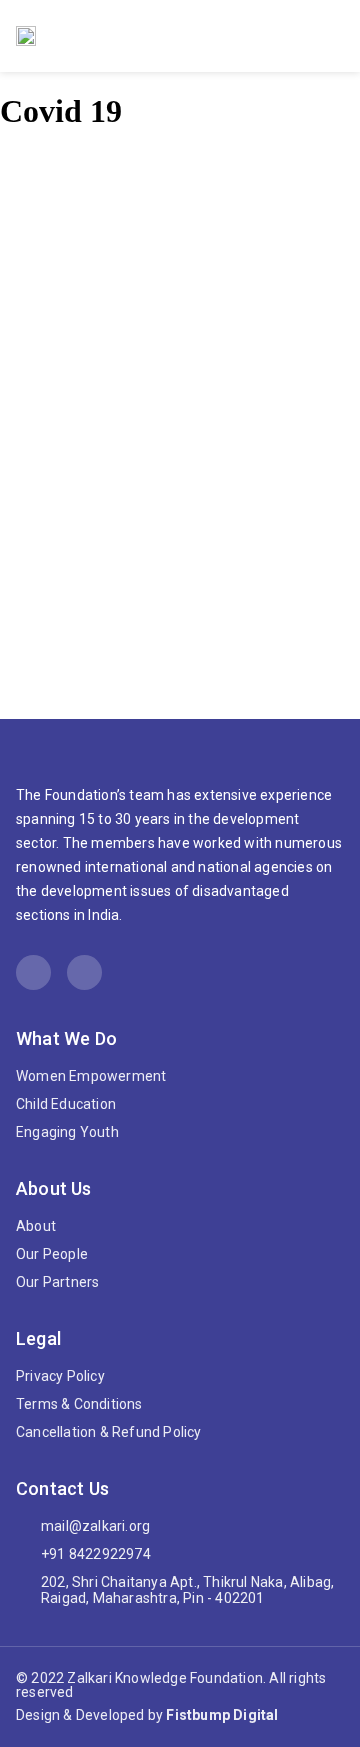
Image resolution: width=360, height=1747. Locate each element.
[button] (330, 36)
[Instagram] (33, 972)
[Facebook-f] (84, 972)
